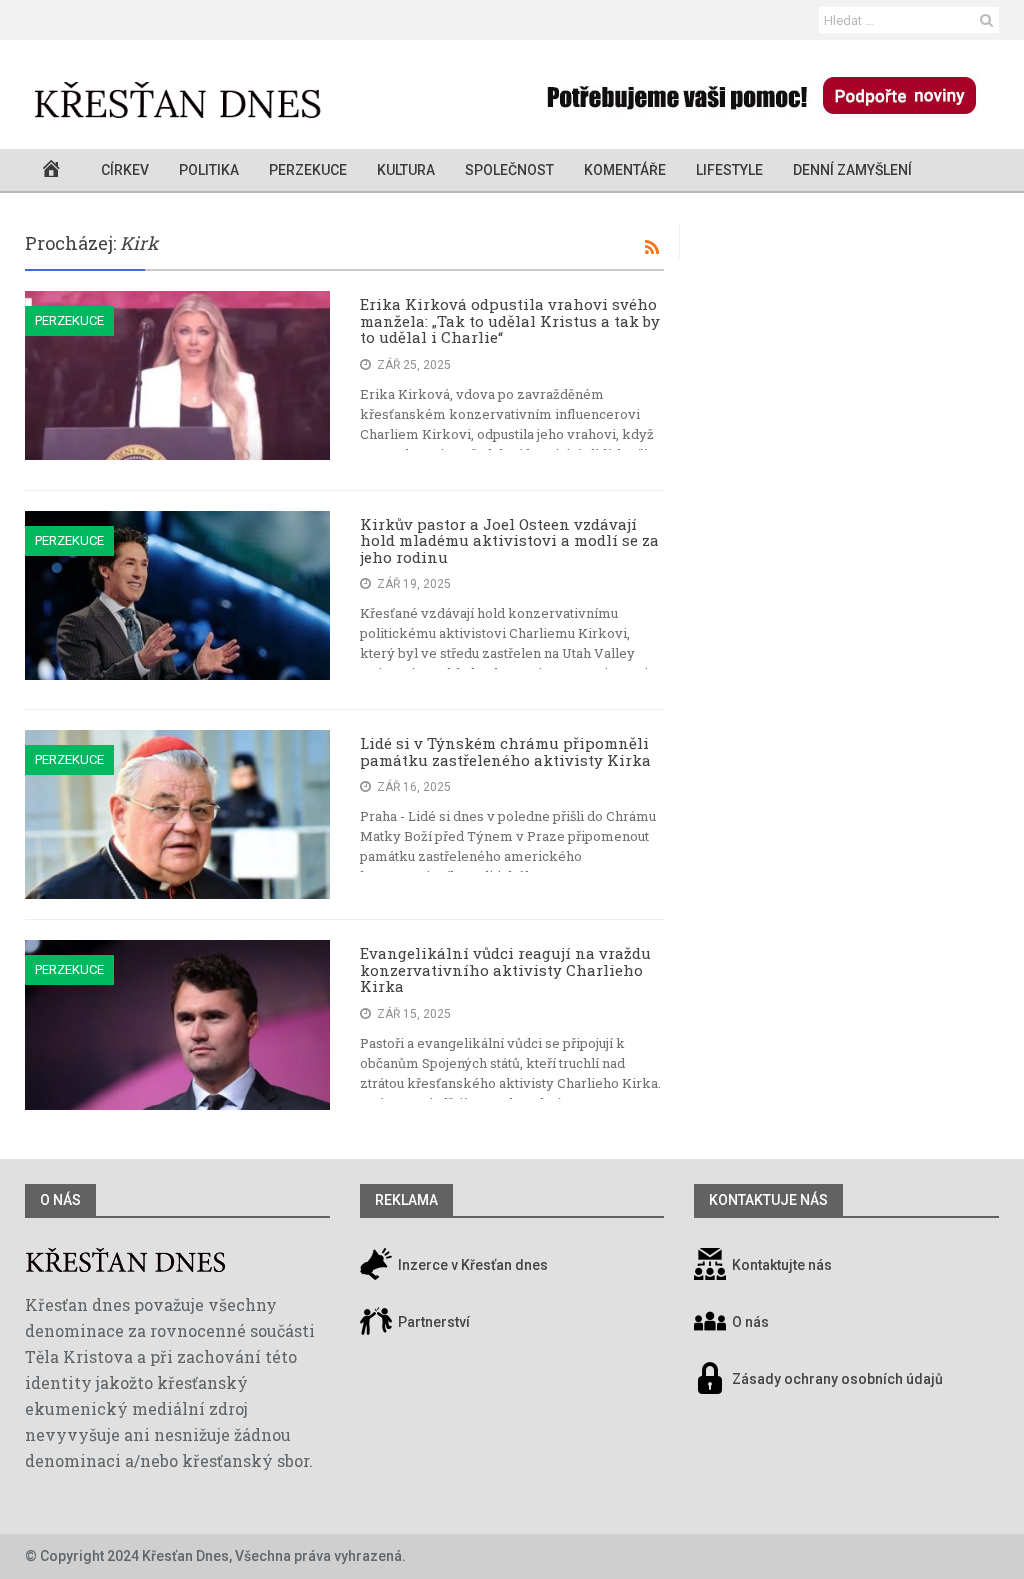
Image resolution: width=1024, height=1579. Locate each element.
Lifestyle (729, 170)
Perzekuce (308, 170)
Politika (209, 170)
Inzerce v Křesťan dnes (471, 1265)
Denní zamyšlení (852, 170)
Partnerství (432, 1322)
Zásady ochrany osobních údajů (837, 1379)
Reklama (406, 1200)
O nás (60, 1200)
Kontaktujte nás (782, 1265)
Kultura (406, 170)
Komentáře (625, 170)
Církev (125, 170)
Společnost (509, 170)
